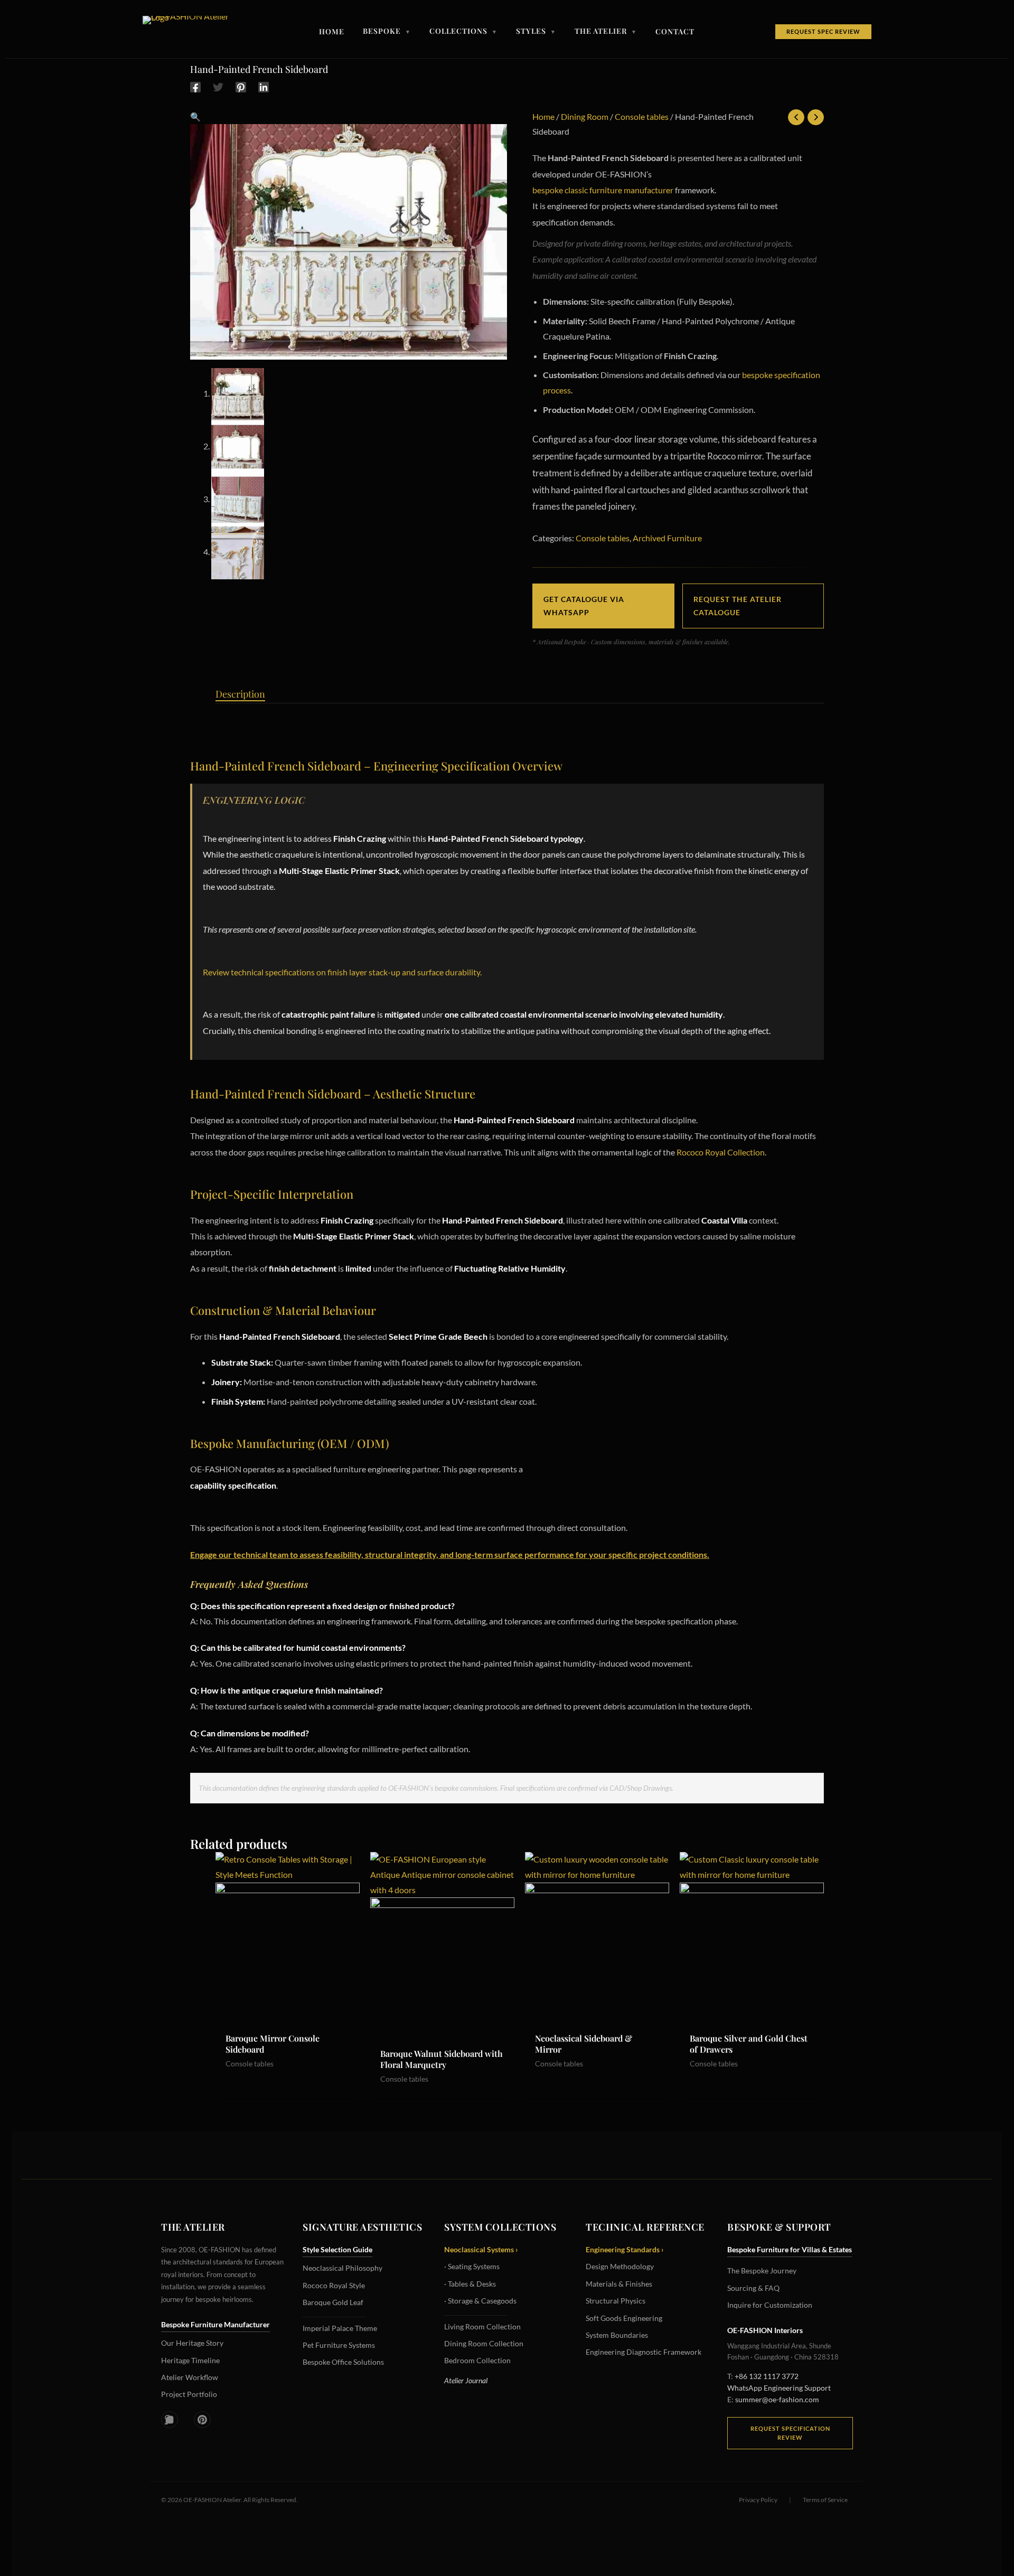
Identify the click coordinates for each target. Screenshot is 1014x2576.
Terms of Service (825, 2500)
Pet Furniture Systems (339, 2345)
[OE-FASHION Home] (190, 32)
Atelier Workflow (190, 2377)
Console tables (642, 116)
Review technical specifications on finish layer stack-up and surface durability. (342, 972)
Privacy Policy (758, 2500)
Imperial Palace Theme (340, 2328)
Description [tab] (240, 694)
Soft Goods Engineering (624, 2318)
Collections (463, 32)
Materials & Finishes (619, 2284)
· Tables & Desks (470, 2284)
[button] (195, 116)
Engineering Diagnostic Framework (644, 2352)
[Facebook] (195, 87)
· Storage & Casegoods (480, 2301)
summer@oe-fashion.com (777, 2399)
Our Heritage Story (192, 2343)
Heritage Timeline (190, 2360)
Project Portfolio (189, 2394)
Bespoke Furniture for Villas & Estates (790, 2249)
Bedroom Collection (477, 2360)
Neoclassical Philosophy (342, 2268)
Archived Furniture (667, 538)
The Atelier (606, 32)
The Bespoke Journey (762, 2271)
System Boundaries (617, 2335)
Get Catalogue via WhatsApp (584, 606)
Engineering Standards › (625, 2249)
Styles (536, 32)
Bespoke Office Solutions (343, 2362)
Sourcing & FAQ (753, 2288)
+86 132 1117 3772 (767, 2376)
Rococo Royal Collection (721, 1152)
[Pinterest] (241, 87)
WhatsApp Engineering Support (779, 2388)
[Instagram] (170, 2420)
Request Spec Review (823, 31)
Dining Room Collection (484, 2343)
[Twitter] (218, 87)
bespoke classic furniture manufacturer (603, 190)
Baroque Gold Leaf (333, 2302)
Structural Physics (616, 2301)
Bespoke (387, 32)
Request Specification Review (790, 2433)
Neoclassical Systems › (481, 2249)
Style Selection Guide (337, 2249)
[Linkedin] (264, 87)
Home (332, 32)
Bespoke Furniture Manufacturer (215, 2324)
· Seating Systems (472, 2266)
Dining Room (585, 116)
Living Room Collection (482, 2326)
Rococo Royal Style (334, 2285)
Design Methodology (620, 2266)
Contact (675, 32)
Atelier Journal (466, 2380)
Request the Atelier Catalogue (738, 606)
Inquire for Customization (770, 2305)
